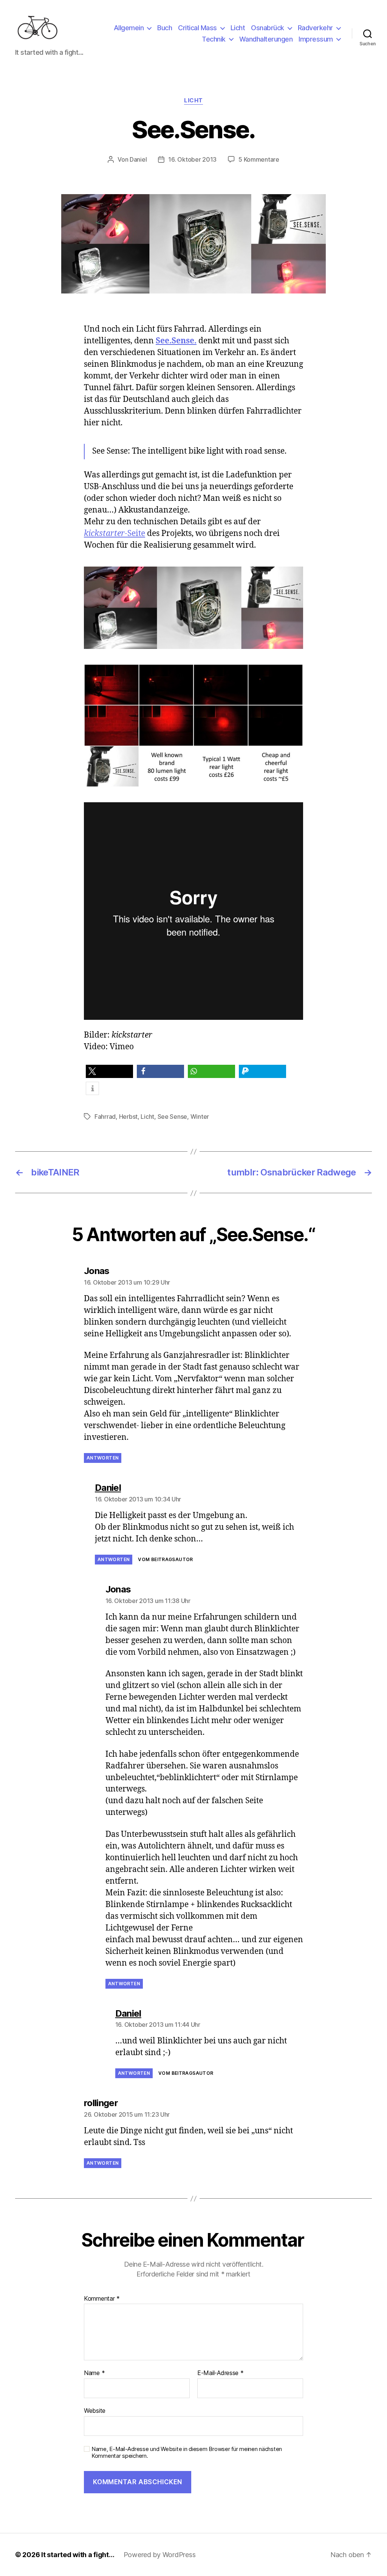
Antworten (103, 1458)
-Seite (115, 534)
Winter (200, 1117)
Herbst (128, 1117)
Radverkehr (315, 28)
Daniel (138, 159)
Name (94, 2373)
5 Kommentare (259, 159)
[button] (109, 1071)
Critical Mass (197, 28)
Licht (238, 28)
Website (95, 2410)
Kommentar (102, 2299)
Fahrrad (105, 1117)
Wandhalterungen (266, 39)
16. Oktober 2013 (192, 159)
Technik (214, 39)
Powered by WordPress (160, 2555)
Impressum (316, 39)
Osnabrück (268, 28)
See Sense (173, 1117)
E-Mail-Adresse (221, 2373)
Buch (165, 28)
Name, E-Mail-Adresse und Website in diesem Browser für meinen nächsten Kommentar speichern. (187, 2453)
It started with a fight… (78, 2555)
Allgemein (129, 28)
